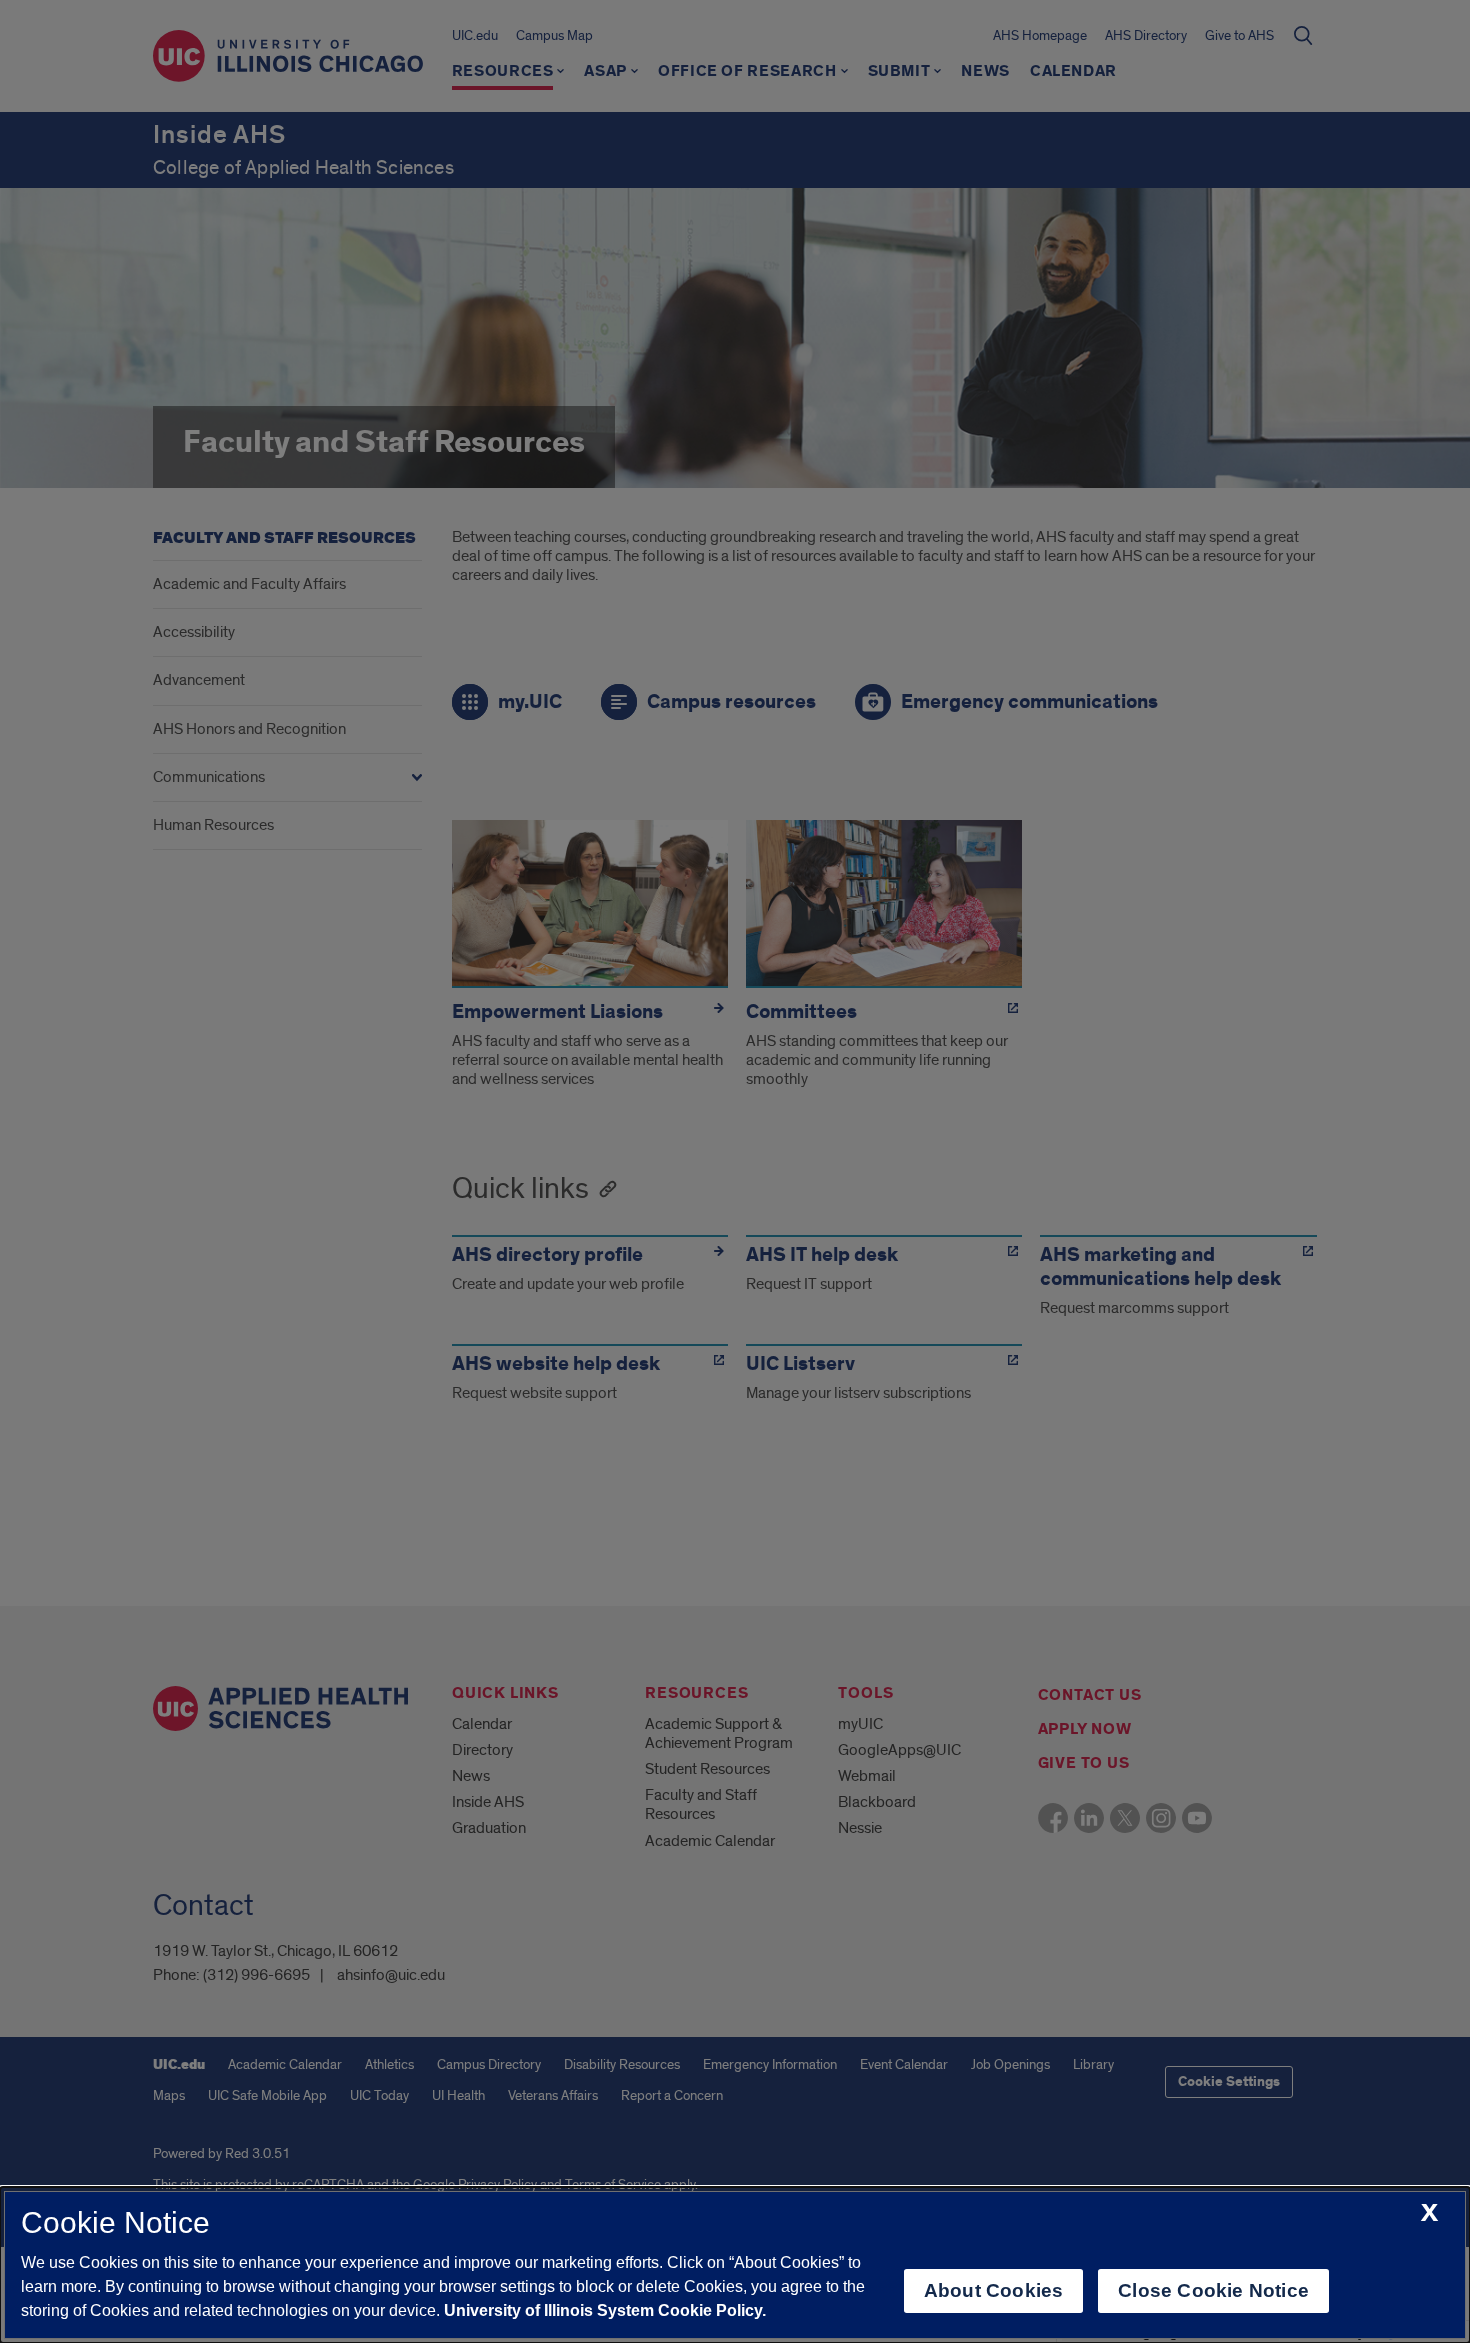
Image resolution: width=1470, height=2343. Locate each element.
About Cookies (993, 2290)
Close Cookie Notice (1213, 2290)
